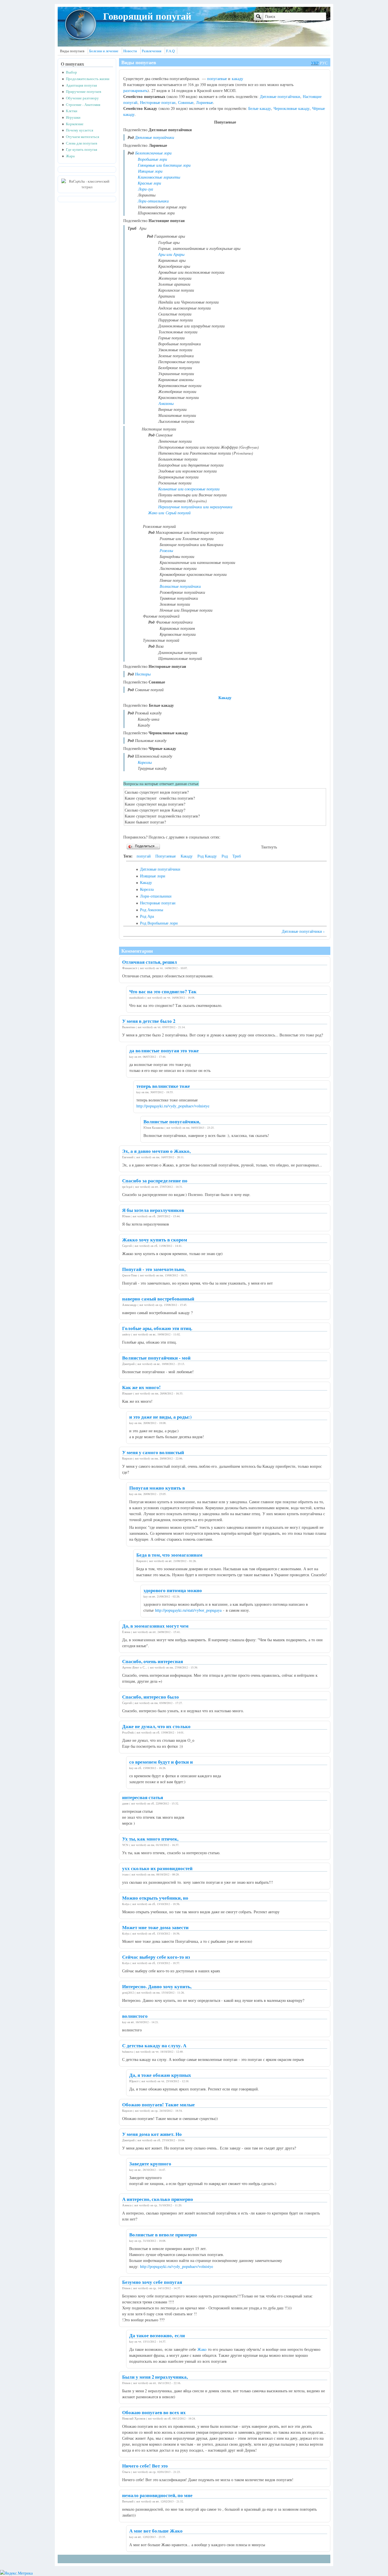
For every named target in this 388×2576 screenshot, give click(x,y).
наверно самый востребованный (158, 1299)
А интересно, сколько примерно (158, 2199)
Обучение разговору (82, 98)
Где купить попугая (82, 149)
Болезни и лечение (104, 51)
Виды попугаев (72, 51)
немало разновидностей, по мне (157, 2495)
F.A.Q (170, 51)
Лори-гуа (146, 189)
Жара (70, 156)
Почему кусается (80, 130)
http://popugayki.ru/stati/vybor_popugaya (188, 1610)
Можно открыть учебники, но (155, 1898)
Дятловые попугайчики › (303, 931)
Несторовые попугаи (158, 102)
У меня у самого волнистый (153, 1452)
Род (225, 856)
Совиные (186, 102)
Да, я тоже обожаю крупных (160, 2075)
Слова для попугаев (82, 143)
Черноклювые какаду (292, 108)
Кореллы (145, 762)
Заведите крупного (150, 2164)
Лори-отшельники (153, 201)
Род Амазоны (152, 910)
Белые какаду (260, 108)
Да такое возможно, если (157, 2335)
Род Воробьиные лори (159, 923)
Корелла (147, 889)
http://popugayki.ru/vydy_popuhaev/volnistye (173, 1106)
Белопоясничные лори (153, 153)
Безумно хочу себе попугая (152, 2282)
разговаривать (135, 90)
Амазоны (166, 403)
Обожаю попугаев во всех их (154, 2412)
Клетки (72, 111)
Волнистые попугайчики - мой (156, 1358)
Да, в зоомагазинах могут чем (155, 1626)
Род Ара (147, 916)
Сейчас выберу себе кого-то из (156, 1957)
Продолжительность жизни (88, 79)
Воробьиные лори (152, 159)
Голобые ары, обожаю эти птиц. (157, 1328)
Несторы (143, 674)
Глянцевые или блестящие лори (164, 165)
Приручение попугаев (84, 92)
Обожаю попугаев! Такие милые (158, 2104)
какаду (237, 79)
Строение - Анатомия (83, 105)
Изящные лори (150, 171)
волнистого (135, 2016)
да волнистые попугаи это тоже (164, 1050)
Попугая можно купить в (157, 1488)
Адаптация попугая (81, 85)
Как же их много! (141, 1387)
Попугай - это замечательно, (154, 1269)
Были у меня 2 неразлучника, (155, 2377)
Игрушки (73, 117)
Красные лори (149, 183)
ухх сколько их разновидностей (157, 1868)
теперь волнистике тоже (163, 1086)
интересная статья (143, 1797)
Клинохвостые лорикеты (159, 177)
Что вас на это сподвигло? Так (163, 991)
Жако (202, 2349)
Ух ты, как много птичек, (150, 1839)
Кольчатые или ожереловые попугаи (189, 489)
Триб (237, 856)
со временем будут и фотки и (161, 1762)
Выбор (71, 72)
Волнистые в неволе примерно (163, 2235)
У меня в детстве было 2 (149, 1021)
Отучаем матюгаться (83, 137)
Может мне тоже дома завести (155, 1927)
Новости (130, 51)
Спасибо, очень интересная (153, 1661)
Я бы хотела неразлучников (153, 1210)
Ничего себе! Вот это (145, 2466)
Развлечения (152, 51)
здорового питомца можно (173, 1590)
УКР (315, 63)
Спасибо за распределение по (155, 1181)
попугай (144, 856)
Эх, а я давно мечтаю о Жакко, (156, 1151)
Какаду (225, 698)
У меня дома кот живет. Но (152, 2134)
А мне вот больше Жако (156, 2531)
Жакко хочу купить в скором (155, 1240)
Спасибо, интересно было (151, 1697)
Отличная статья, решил (150, 962)
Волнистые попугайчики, (172, 1121)
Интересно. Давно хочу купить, (157, 1986)
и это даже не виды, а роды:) (160, 1417)
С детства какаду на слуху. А (154, 2045)
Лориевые (205, 102)
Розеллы (166, 550)
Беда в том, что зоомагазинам (169, 1555)
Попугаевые (166, 856)
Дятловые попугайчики (280, 96)
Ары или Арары (171, 254)
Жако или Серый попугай (169, 513)
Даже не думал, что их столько (156, 1726)
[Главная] (80, 39)
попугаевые (217, 79)
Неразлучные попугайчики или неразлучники (195, 507)
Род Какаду (207, 856)
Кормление (75, 124)
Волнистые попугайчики (180, 586)
